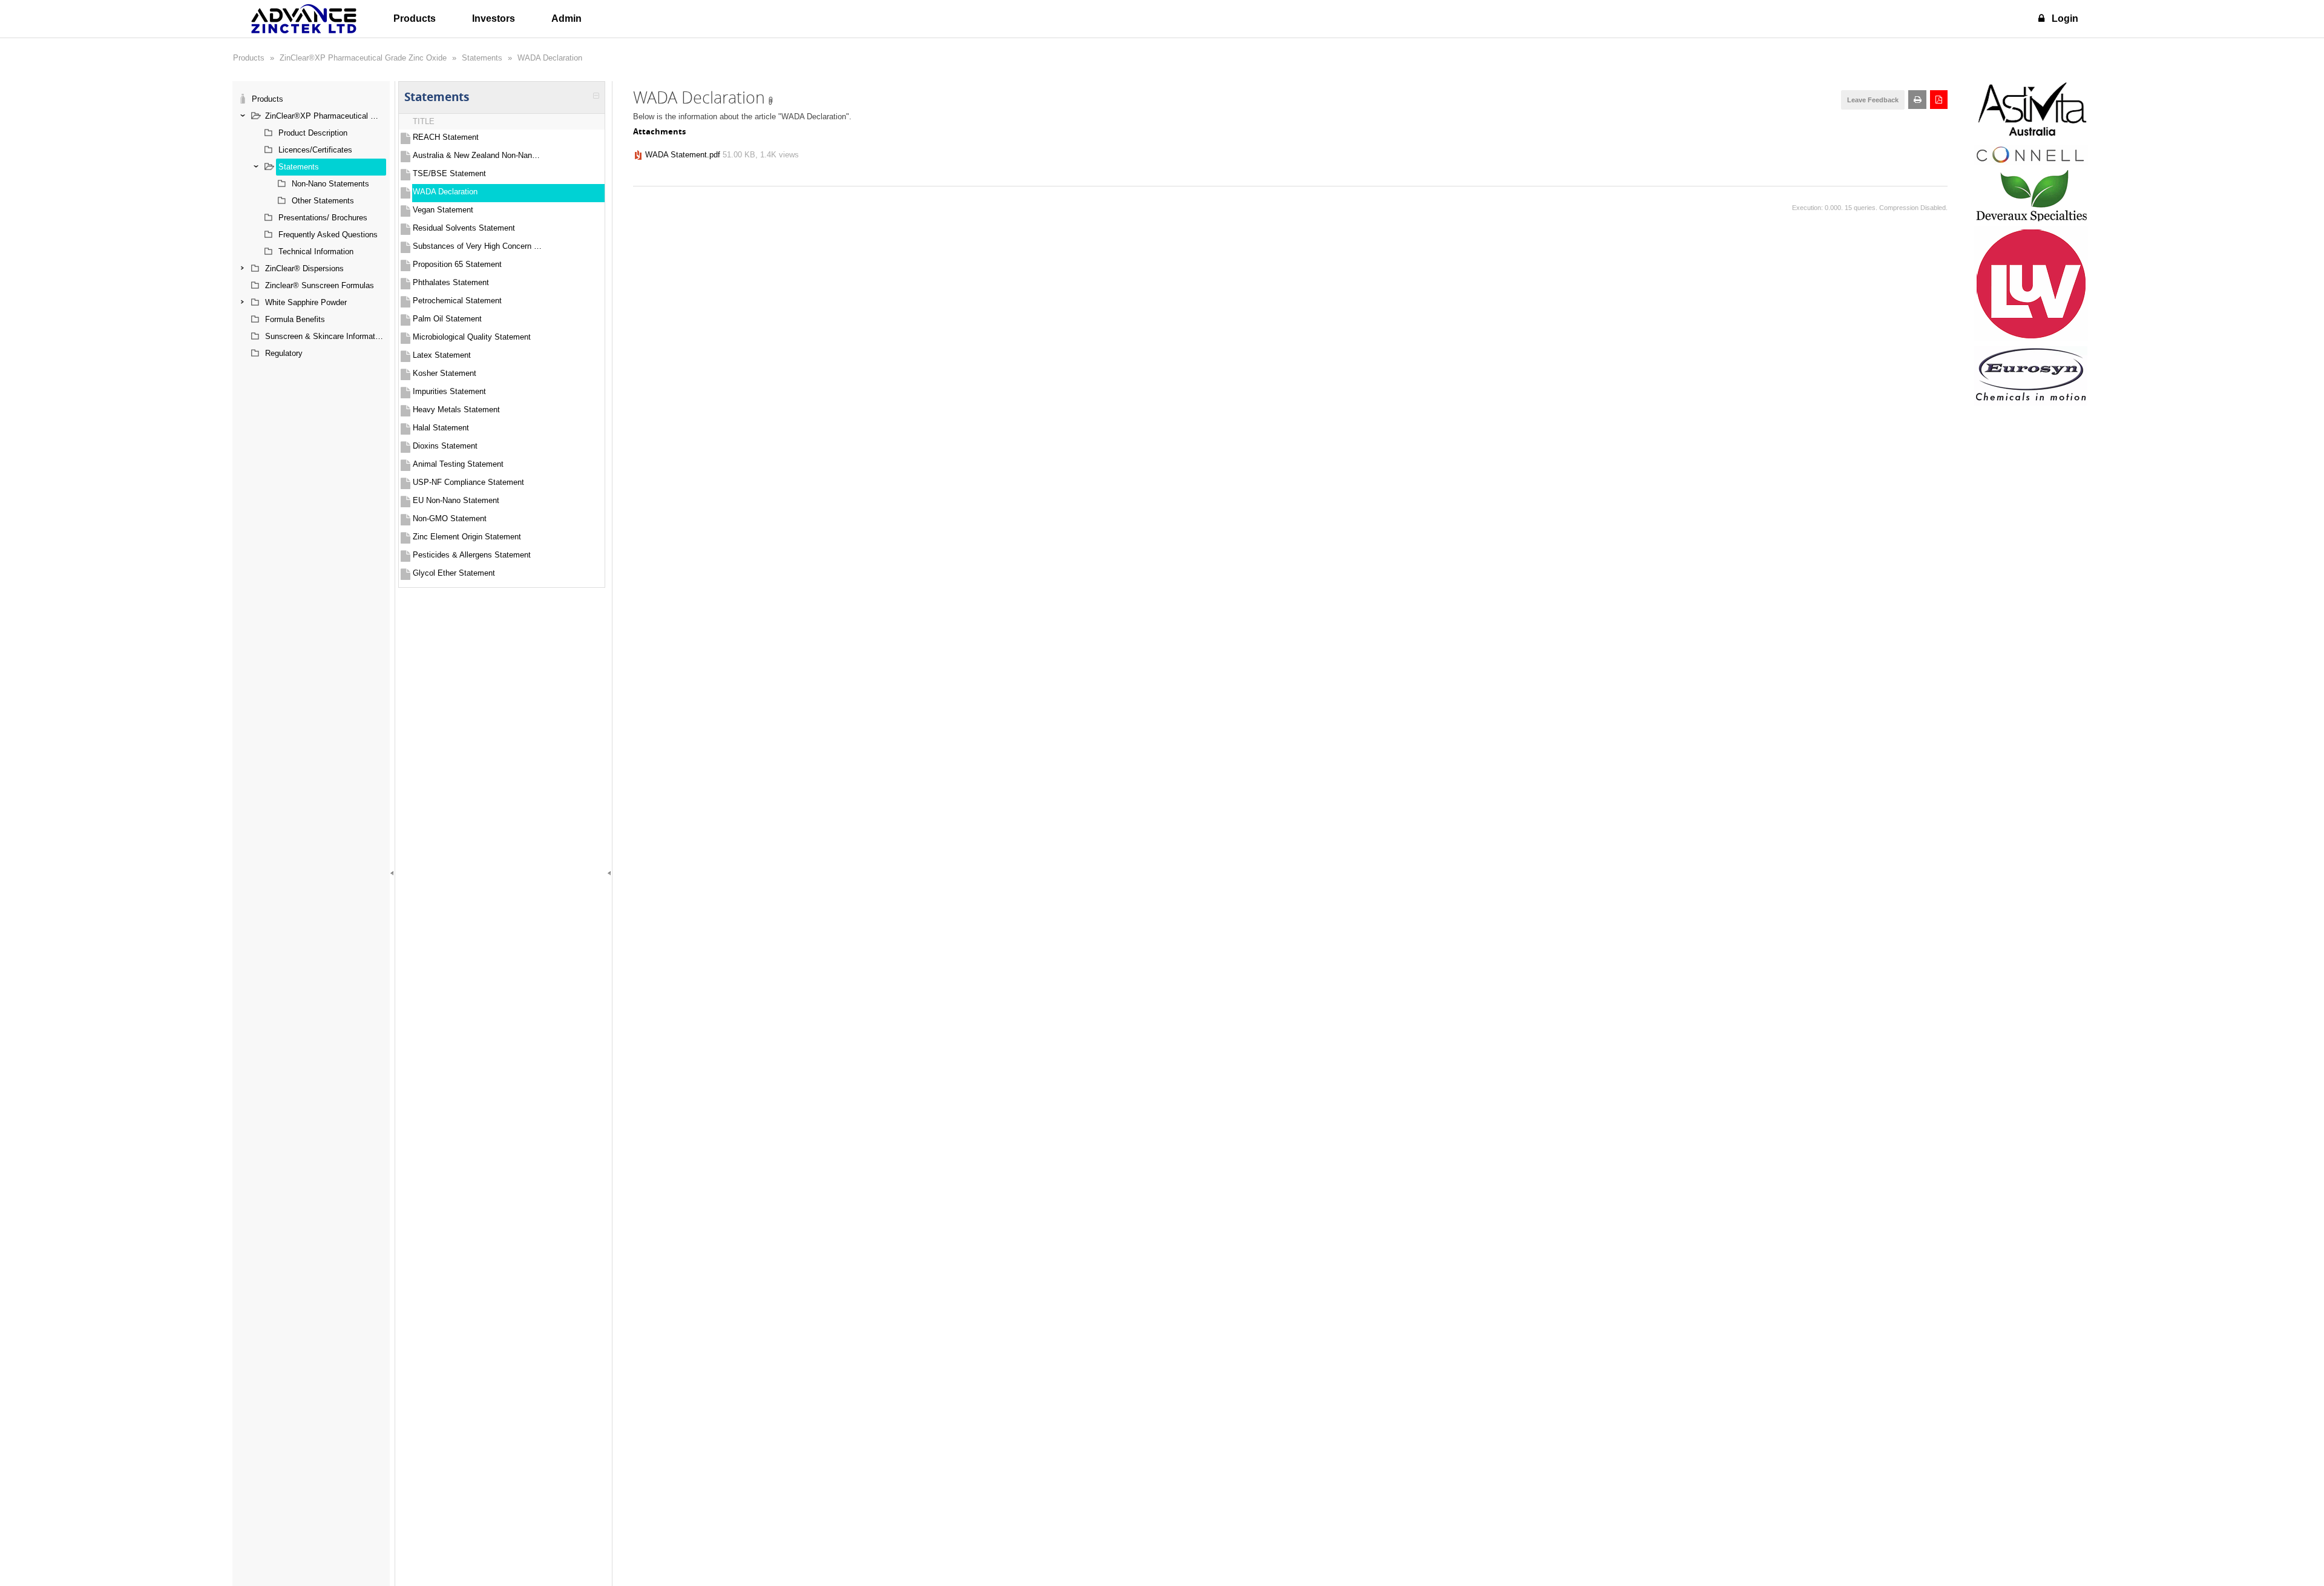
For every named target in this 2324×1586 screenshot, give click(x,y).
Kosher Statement (445, 373)
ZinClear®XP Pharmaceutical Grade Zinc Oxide (363, 58)
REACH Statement (446, 137)
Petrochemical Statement (457, 301)
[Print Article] (1917, 100)
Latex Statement (442, 355)
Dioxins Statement (445, 446)
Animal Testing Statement (458, 464)
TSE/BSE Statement (449, 173)
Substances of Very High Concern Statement (478, 246)
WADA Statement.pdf (683, 155)
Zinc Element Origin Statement (467, 537)
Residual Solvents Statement (464, 228)
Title (424, 121)
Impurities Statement (449, 391)
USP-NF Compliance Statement (468, 482)
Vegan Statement (443, 210)
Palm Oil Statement (447, 319)
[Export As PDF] (1939, 100)
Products (415, 18)
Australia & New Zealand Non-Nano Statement (478, 155)
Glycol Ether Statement (454, 573)
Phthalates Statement (451, 282)
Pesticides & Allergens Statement (472, 555)
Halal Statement (441, 428)
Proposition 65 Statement (457, 264)
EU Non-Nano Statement (456, 500)
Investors (494, 18)
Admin (566, 18)
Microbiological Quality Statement (472, 337)
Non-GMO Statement (450, 518)
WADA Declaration (550, 58)
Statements (482, 58)
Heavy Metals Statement (456, 410)
